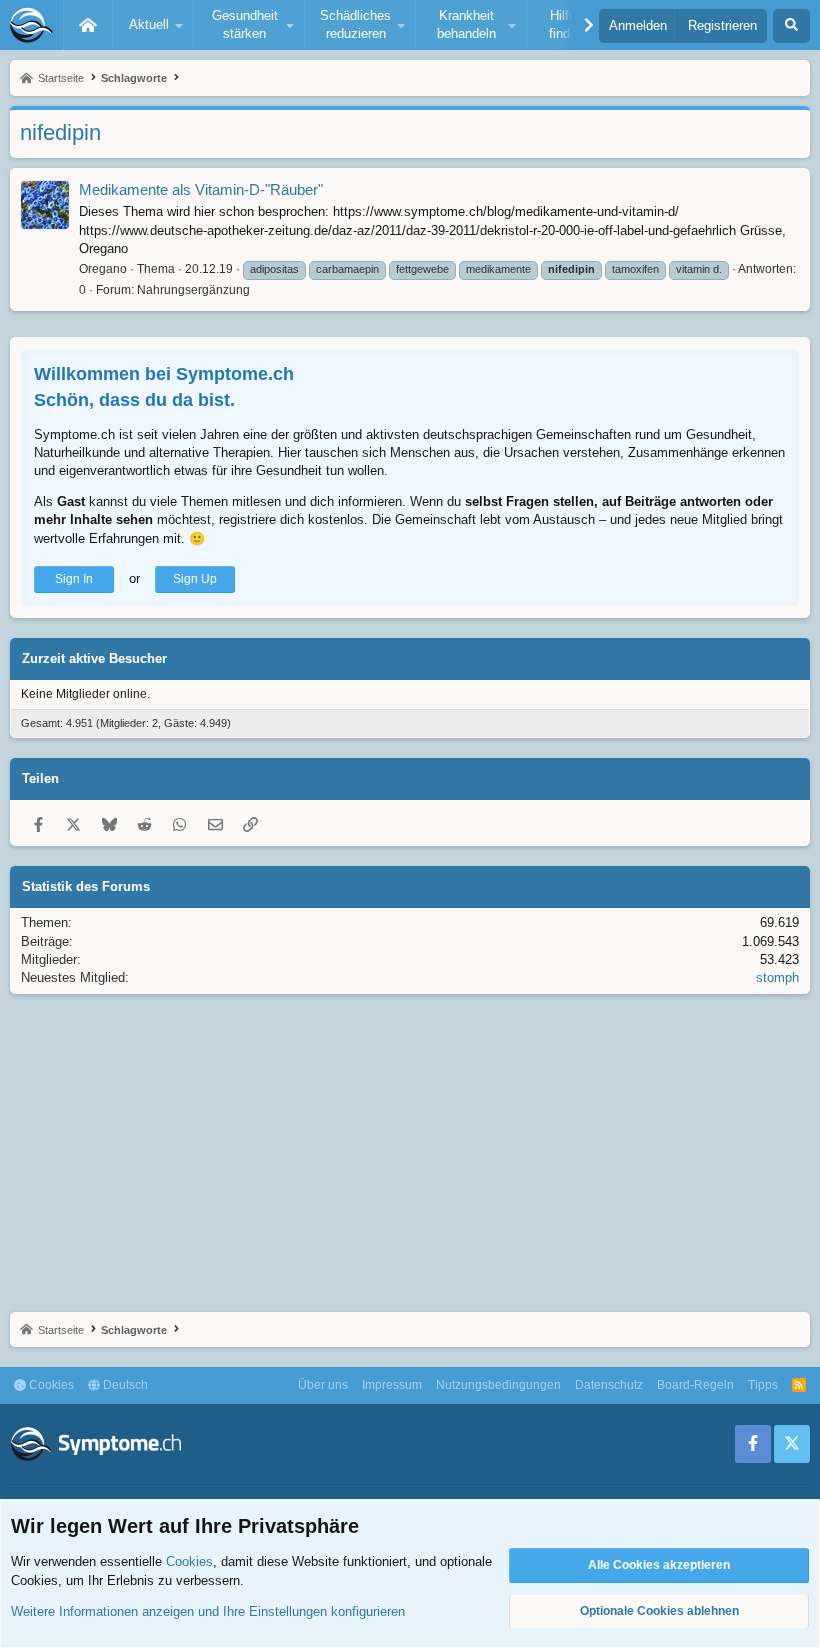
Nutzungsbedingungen (498, 1385)
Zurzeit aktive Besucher (94, 658)
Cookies (50, 1385)
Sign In (74, 579)
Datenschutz (609, 1385)
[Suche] (791, 26)
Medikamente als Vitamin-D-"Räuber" (201, 189)
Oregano (103, 269)
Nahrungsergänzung (193, 290)
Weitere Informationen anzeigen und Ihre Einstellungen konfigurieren (208, 1611)
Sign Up (195, 579)
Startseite (88, 25)
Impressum (392, 1385)
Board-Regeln (695, 1385)
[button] (153, 25)
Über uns (323, 1385)
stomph (777, 977)
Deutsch (124, 1385)
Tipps (763, 1385)
